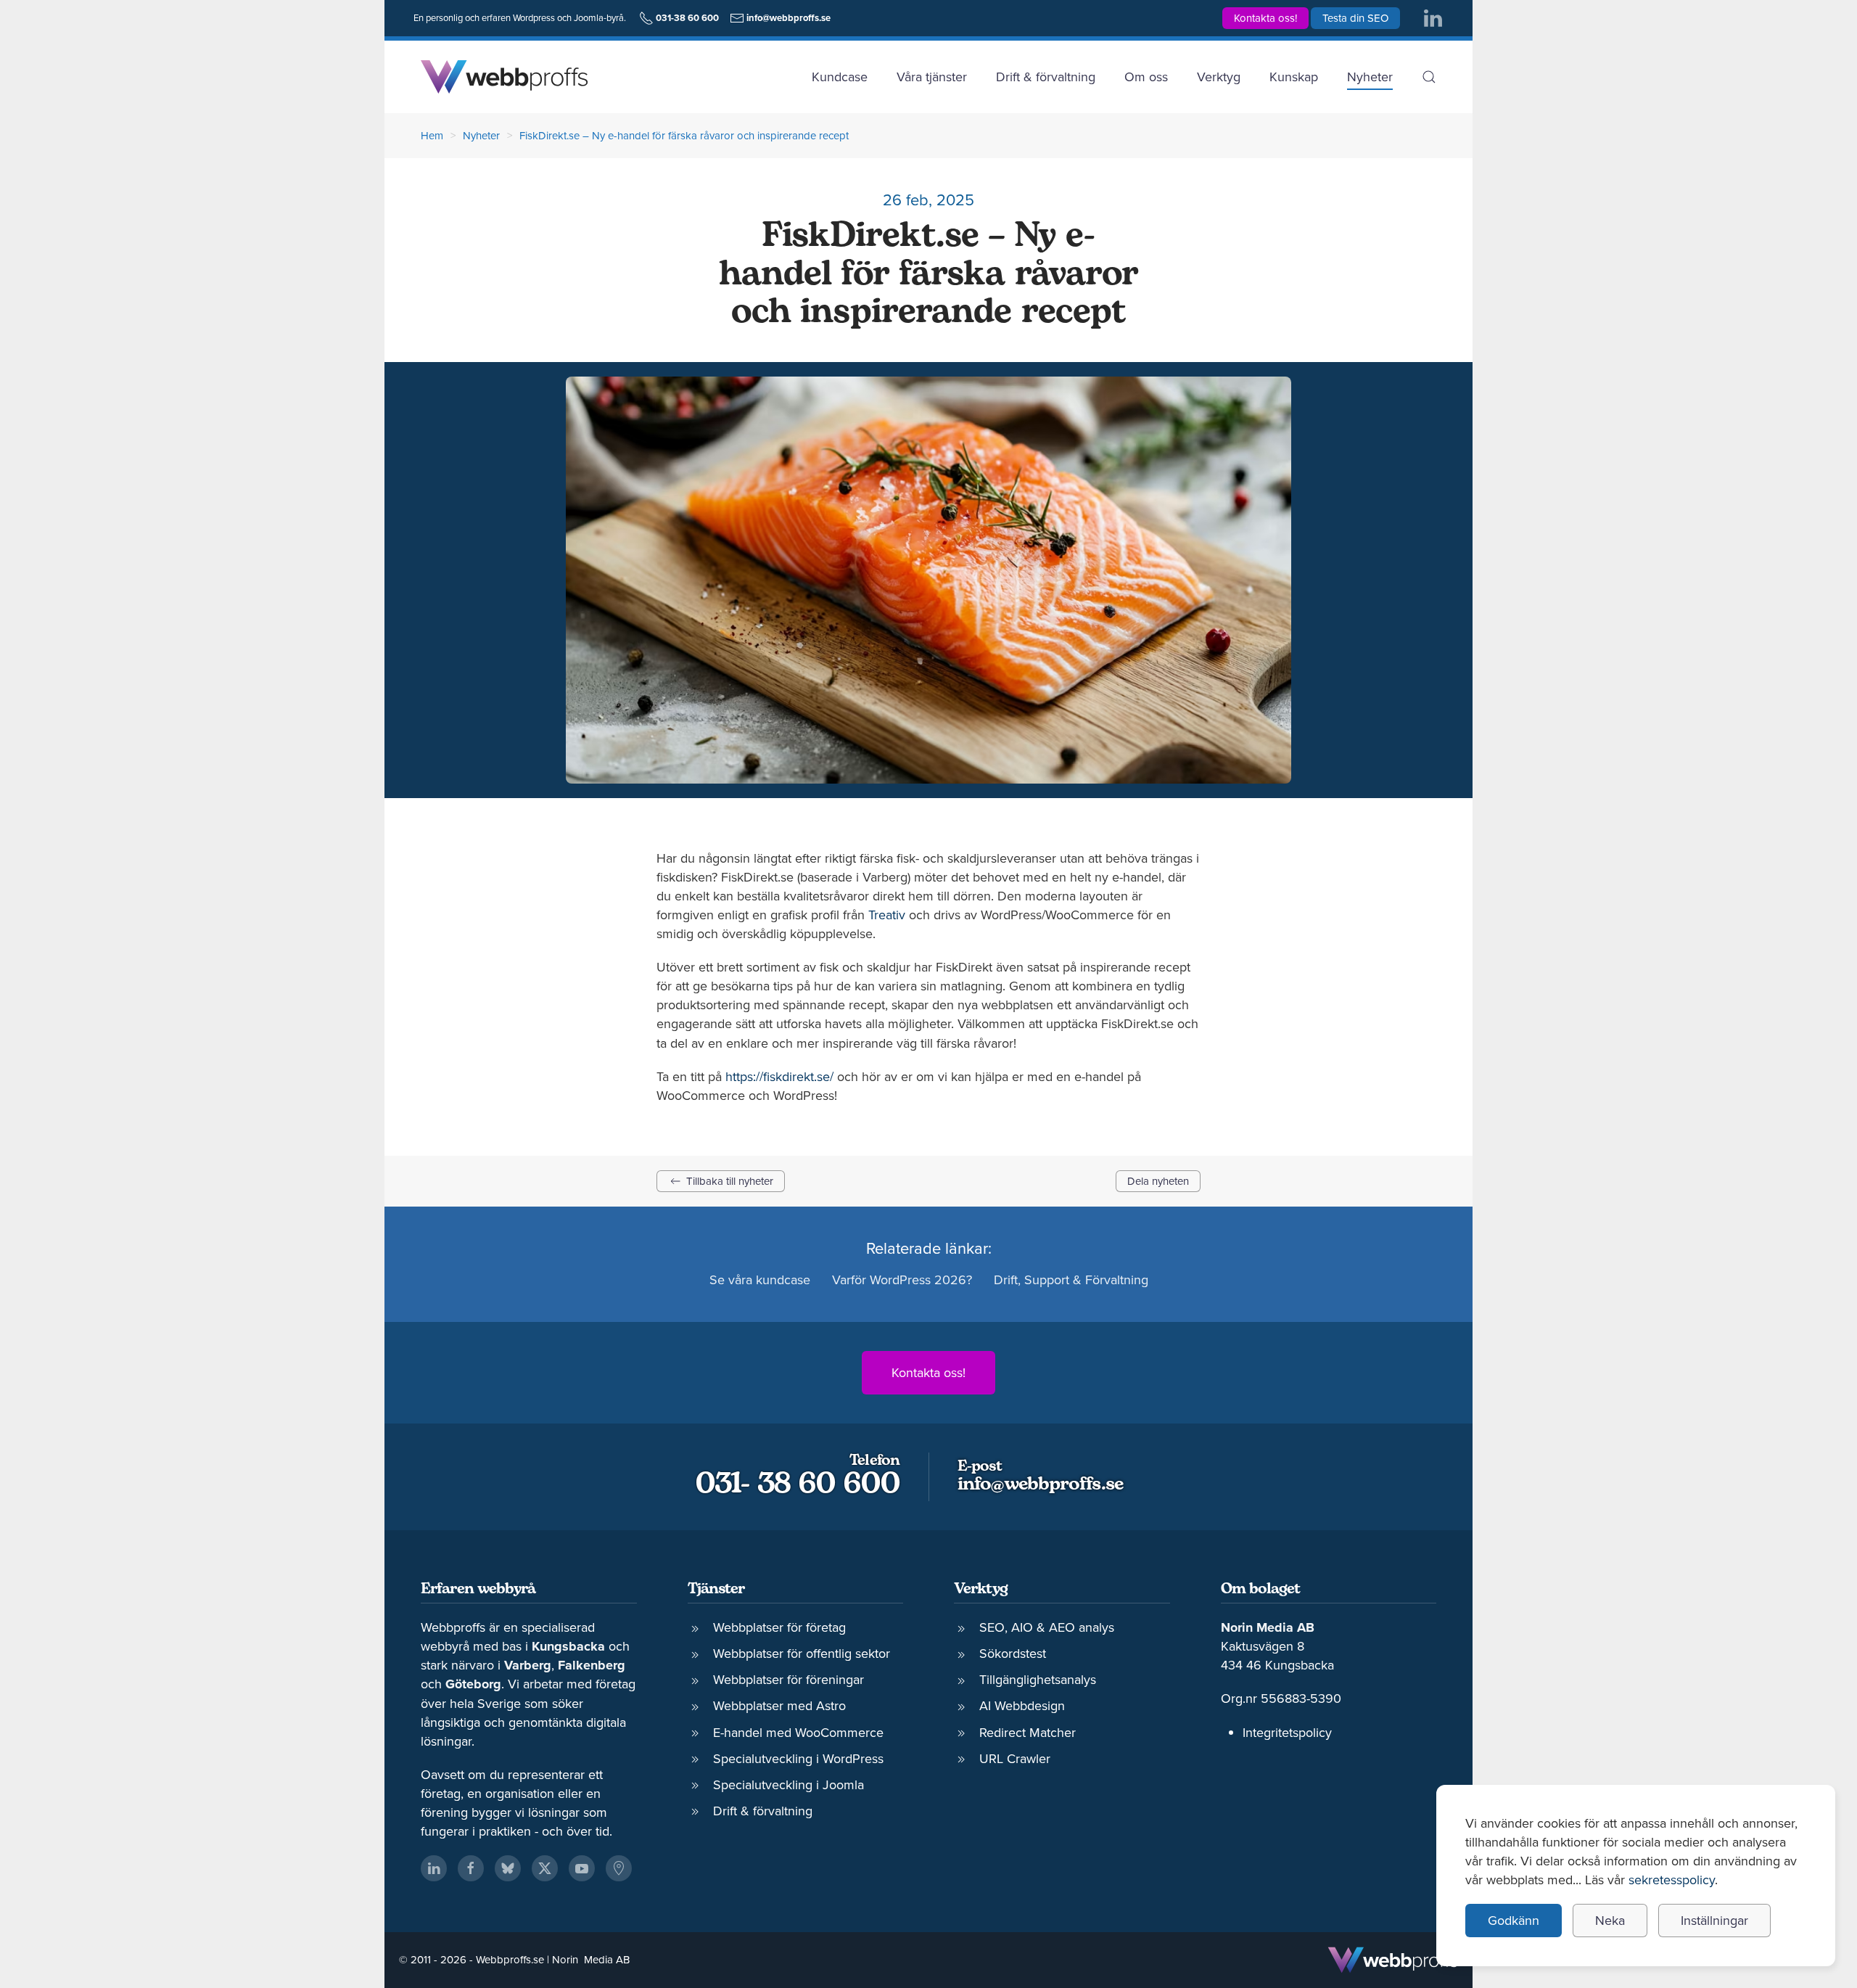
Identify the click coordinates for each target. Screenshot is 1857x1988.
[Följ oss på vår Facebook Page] (471, 1868)
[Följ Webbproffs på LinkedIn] (1433, 17)
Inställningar (1714, 1920)
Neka (1610, 1920)
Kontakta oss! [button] (1265, 18)
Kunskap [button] (1294, 77)
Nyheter (1370, 77)
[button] (1429, 77)
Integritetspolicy (1287, 1732)
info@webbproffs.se (1040, 1485)
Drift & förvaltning (1046, 77)
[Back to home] (504, 77)
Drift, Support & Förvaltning (1071, 1280)
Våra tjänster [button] (932, 77)
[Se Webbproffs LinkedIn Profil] (434, 1868)
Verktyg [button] (1219, 77)
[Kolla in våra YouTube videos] (582, 1868)
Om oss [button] (1146, 77)
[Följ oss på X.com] (545, 1868)
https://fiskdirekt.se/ (779, 1076)
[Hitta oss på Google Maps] (619, 1868)
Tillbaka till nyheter (730, 1181)
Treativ (887, 915)
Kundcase (840, 77)
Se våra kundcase (760, 1280)
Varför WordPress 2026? (902, 1280)
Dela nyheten (1158, 1181)
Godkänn (1514, 1920)
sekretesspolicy (1672, 1880)
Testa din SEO (1355, 18)
